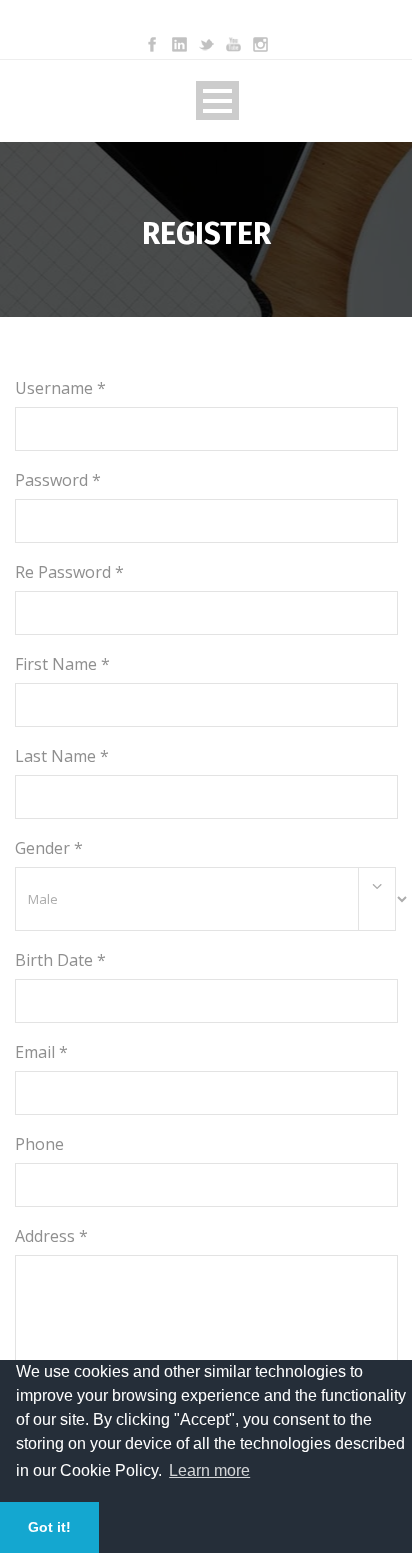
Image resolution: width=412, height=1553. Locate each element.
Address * (51, 1236)
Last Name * (62, 756)
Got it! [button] (49, 1527)
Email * (41, 1052)
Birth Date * (60, 960)
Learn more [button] (209, 1470)
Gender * (49, 848)
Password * (58, 480)
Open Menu (217, 100)
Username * (60, 388)
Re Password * (69, 572)
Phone (39, 1144)
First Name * (62, 664)
